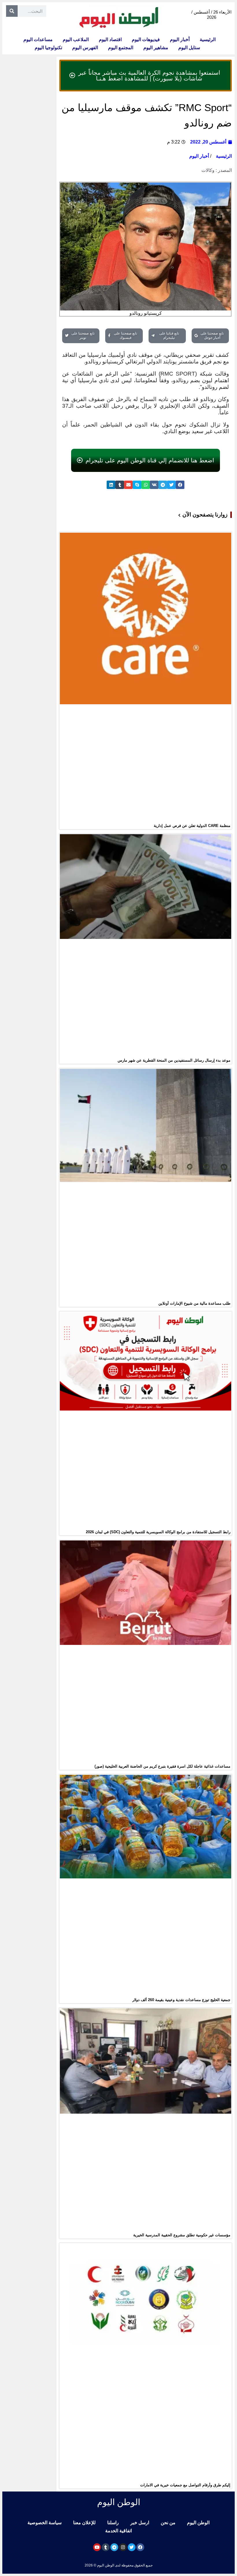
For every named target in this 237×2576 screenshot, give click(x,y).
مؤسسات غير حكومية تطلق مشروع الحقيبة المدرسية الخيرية (182, 2235)
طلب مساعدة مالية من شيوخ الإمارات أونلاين (194, 1303)
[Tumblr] (106, 2547)
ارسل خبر (140, 2523)
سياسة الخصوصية (45, 2523)
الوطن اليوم (198, 2523)
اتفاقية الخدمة (118, 2531)
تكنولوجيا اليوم (48, 48)
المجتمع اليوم (121, 48)
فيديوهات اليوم (146, 39)
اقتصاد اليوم (110, 39)
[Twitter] (132, 2547)
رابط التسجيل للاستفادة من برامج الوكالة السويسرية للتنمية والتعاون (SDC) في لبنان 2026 (158, 1532)
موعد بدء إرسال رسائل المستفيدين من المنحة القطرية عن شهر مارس (174, 1060)
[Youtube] (97, 2547)
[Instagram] (123, 2547)
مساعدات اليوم (38, 39)
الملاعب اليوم (76, 39)
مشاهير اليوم (156, 48)
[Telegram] (114, 2547)
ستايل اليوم (189, 48)
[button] (180, 485)
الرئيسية (208, 39)
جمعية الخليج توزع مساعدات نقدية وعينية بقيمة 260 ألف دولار (181, 2000)
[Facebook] (140, 2547)
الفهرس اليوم (85, 48)
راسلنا (113, 2523)
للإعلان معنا (84, 2523)
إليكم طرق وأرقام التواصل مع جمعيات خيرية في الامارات (185, 2485)
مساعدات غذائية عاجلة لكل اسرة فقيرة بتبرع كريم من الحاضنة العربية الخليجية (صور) (162, 1766)
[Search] (12, 11)
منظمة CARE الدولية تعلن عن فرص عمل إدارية (192, 826)
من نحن (168, 2523)
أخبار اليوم (180, 39)
